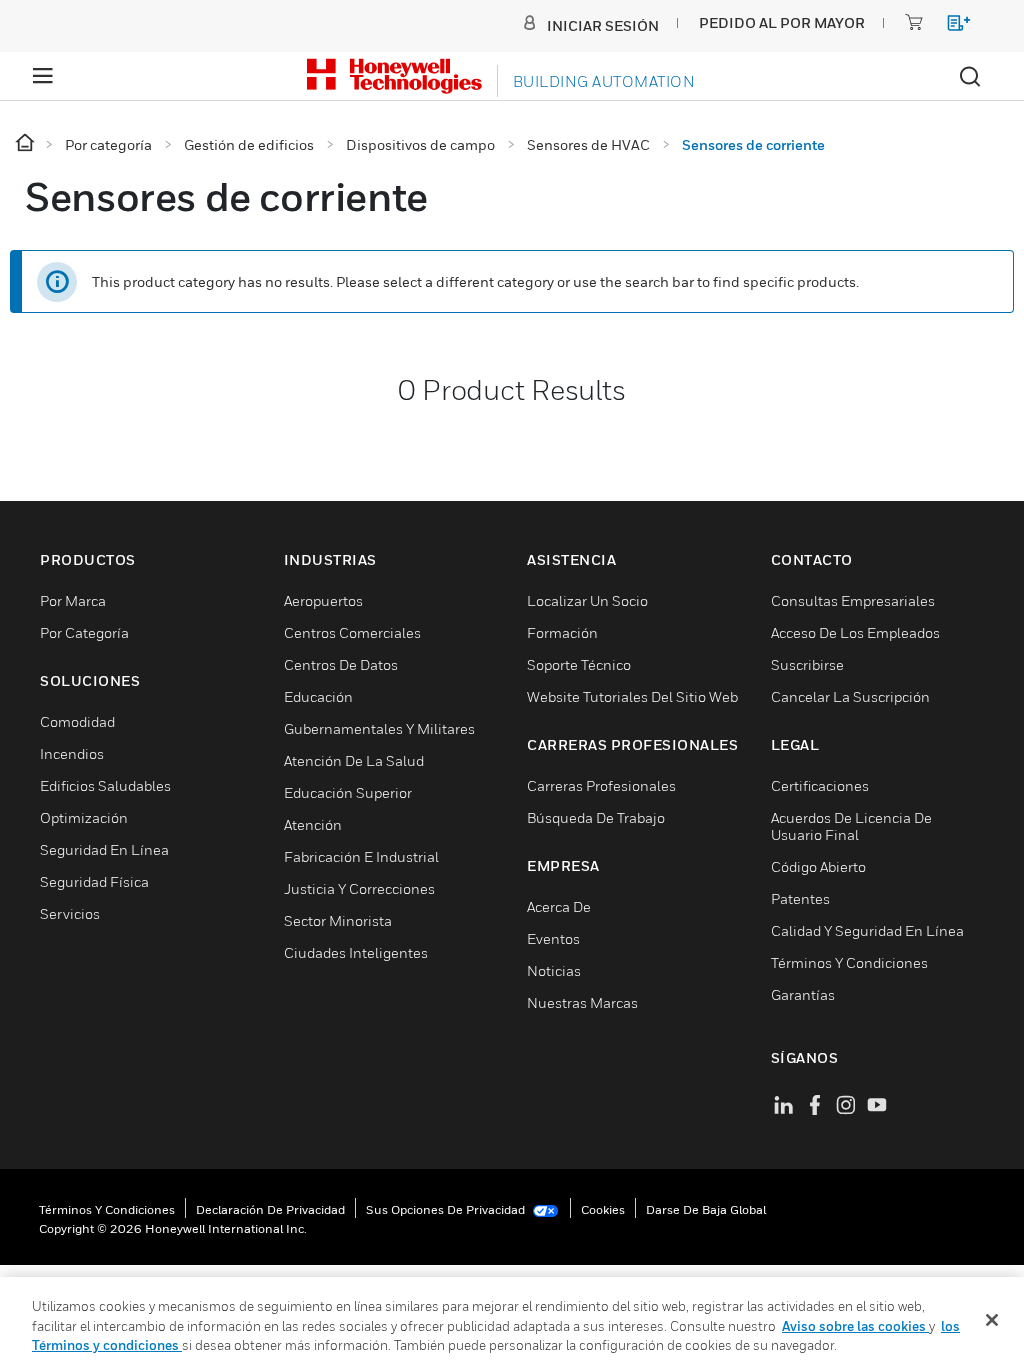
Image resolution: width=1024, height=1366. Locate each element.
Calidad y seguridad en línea (867, 930)
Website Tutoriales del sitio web (632, 696)
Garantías (803, 994)
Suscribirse (807, 664)
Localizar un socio (587, 600)
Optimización (84, 817)
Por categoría (84, 632)
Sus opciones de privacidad (447, 1209)
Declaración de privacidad (270, 1209)
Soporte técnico (579, 664)
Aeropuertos (323, 600)
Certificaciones (820, 785)
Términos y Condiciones (849, 962)
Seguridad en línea (104, 849)
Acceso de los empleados (855, 632)
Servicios (70, 913)
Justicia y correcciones (359, 888)
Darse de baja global (706, 1209)
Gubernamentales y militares (379, 728)
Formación (562, 632)
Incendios (72, 753)
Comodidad (77, 721)
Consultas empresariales (853, 600)
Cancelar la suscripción (850, 696)
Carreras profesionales (601, 785)
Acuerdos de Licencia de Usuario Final (851, 826)
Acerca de (559, 906)
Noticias (554, 970)
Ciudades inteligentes (356, 952)
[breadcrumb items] (26, 143)
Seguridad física (94, 881)
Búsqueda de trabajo (596, 817)
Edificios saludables (105, 785)
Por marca (73, 600)
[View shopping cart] (949, 26)
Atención (313, 824)
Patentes (800, 898)
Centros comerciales (352, 632)
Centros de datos (341, 664)
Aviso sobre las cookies (855, 1326)
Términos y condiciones (107, 1209)
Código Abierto (818, 866)
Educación (318, 696)
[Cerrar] (992, 1320)
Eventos (553, 938)
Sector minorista (338, 920)
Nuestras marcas (582, 1002)
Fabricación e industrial (361, 856)
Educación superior (348, 792)
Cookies (603, 1209)
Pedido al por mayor (782, 22)
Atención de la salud (354, 760)
